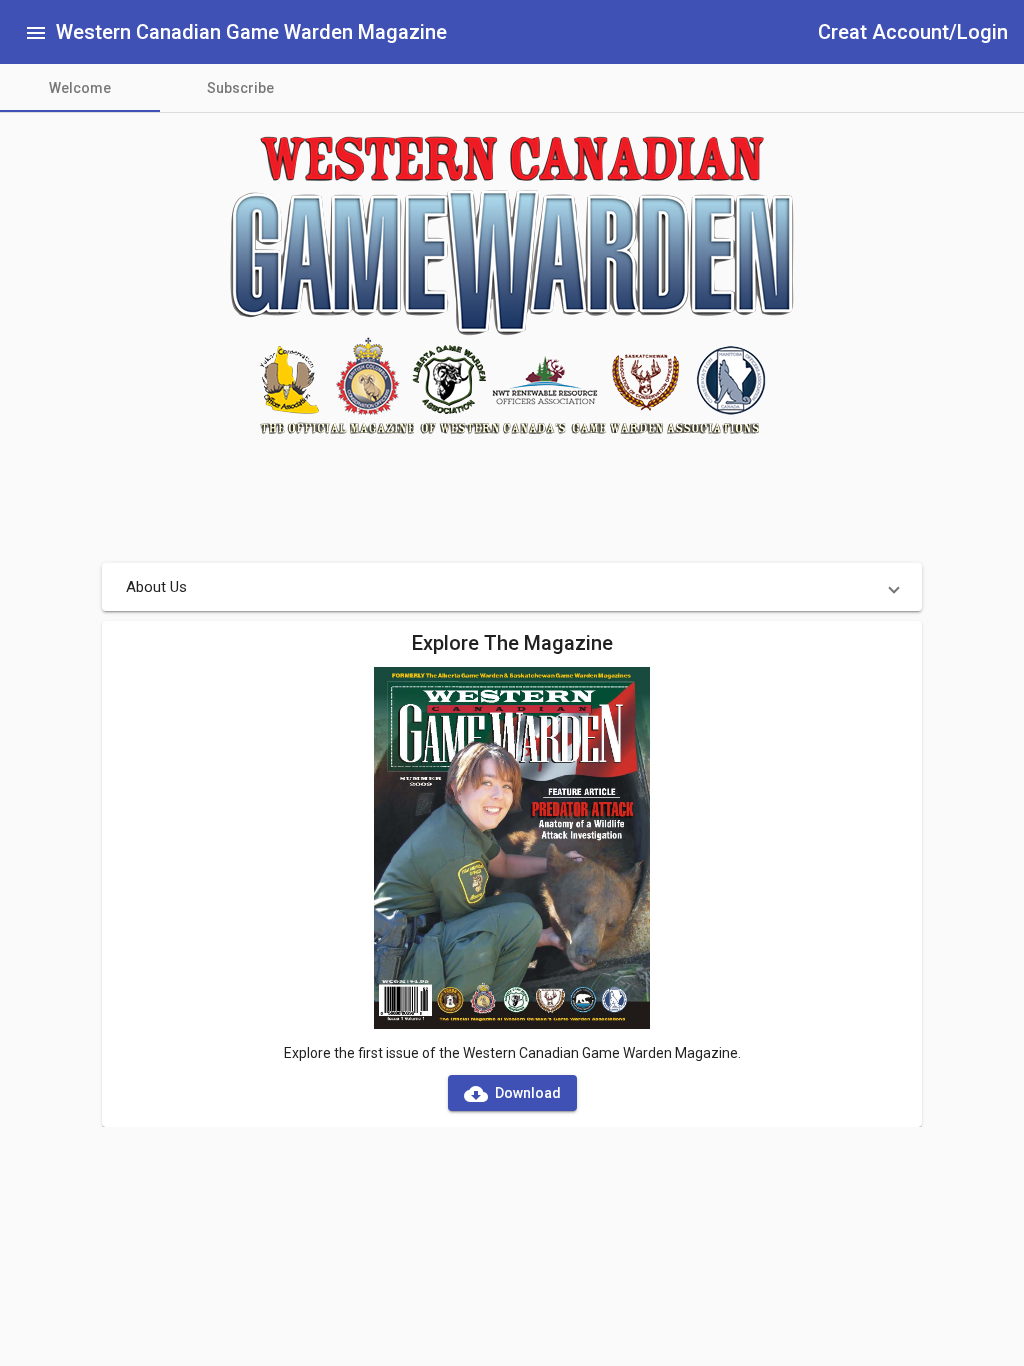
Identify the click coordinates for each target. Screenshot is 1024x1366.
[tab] (80, 88)
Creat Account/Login (913, 32)
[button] (511, 587)
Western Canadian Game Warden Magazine (251, 32)
